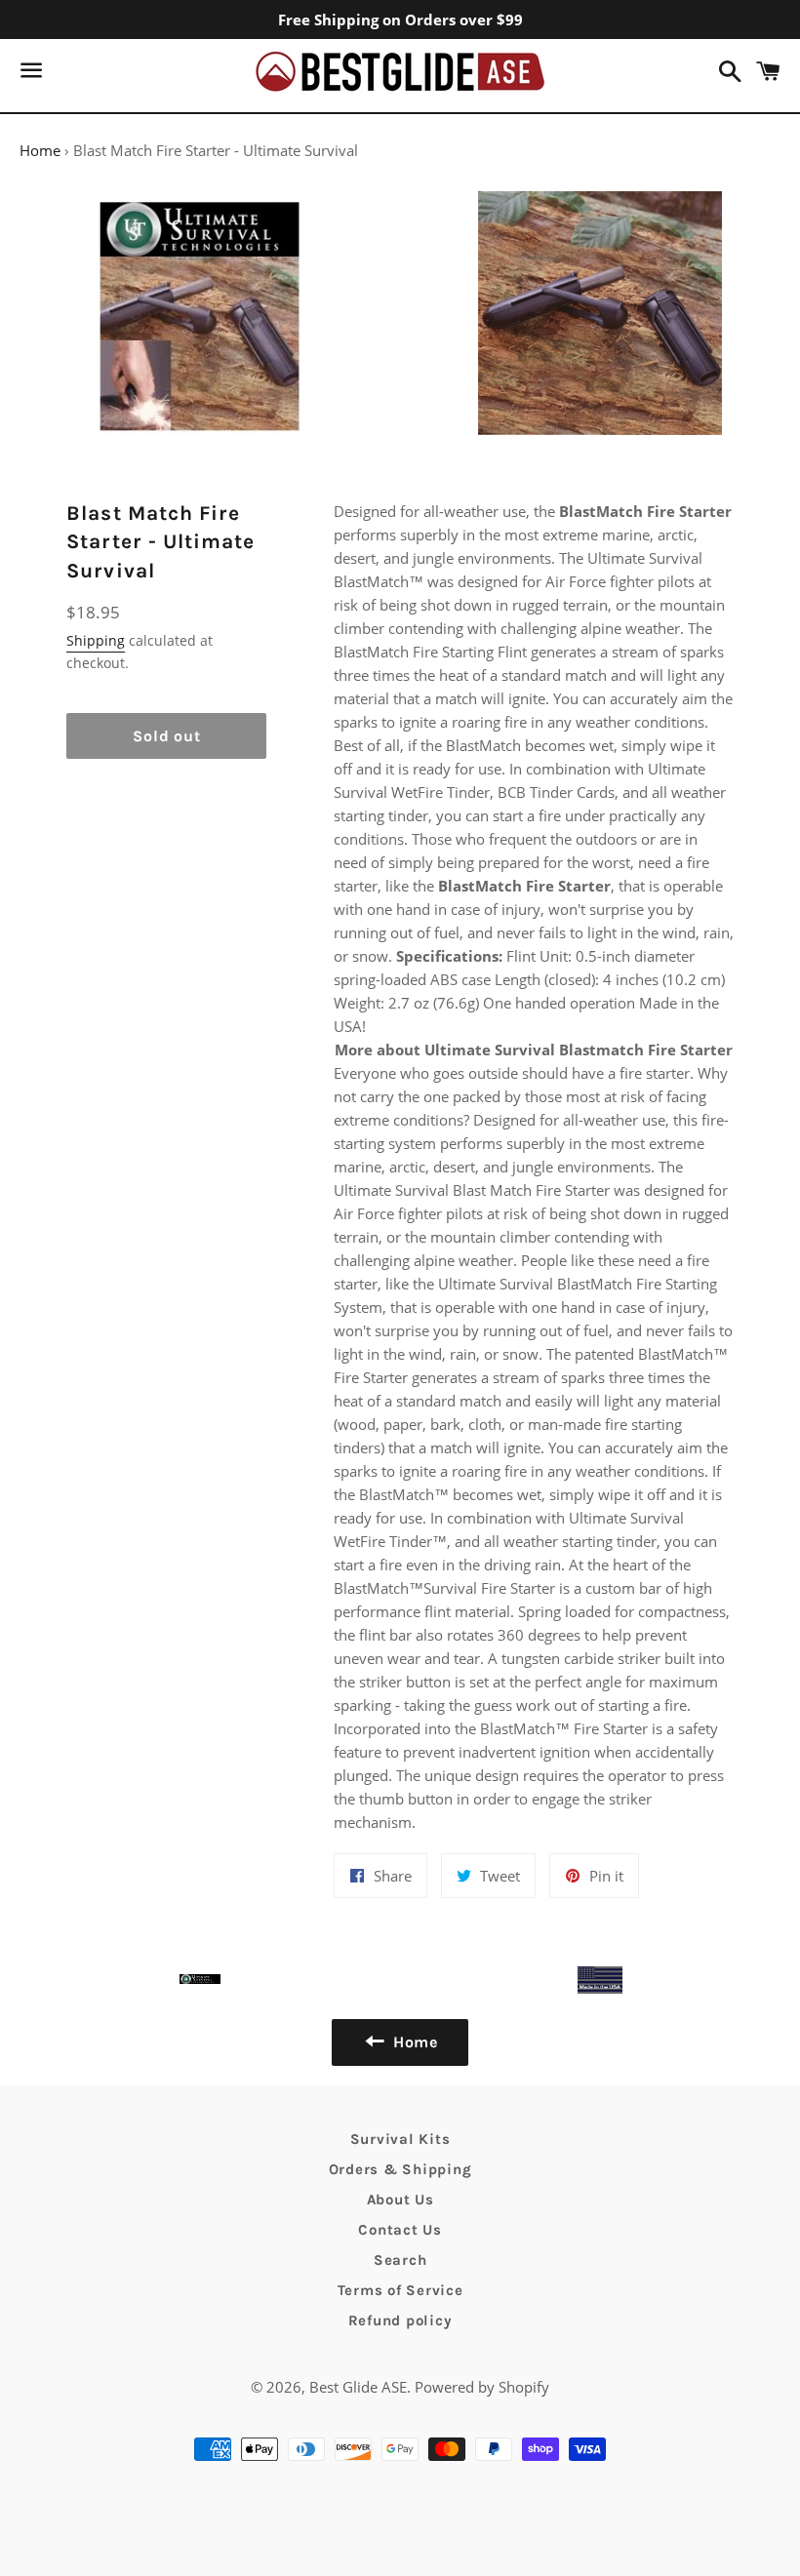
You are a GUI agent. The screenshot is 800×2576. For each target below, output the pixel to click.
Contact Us (400, 2230)
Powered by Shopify (482, 2387)
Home (40, 150)
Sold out (166, 736)
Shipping (96, 640)
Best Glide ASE (358, 2387)
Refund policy (400, 2320)
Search (400, 2260)
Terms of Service (400, 2290)
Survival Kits (400, 2139)
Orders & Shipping (400, 2169)
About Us (400, 2200)
